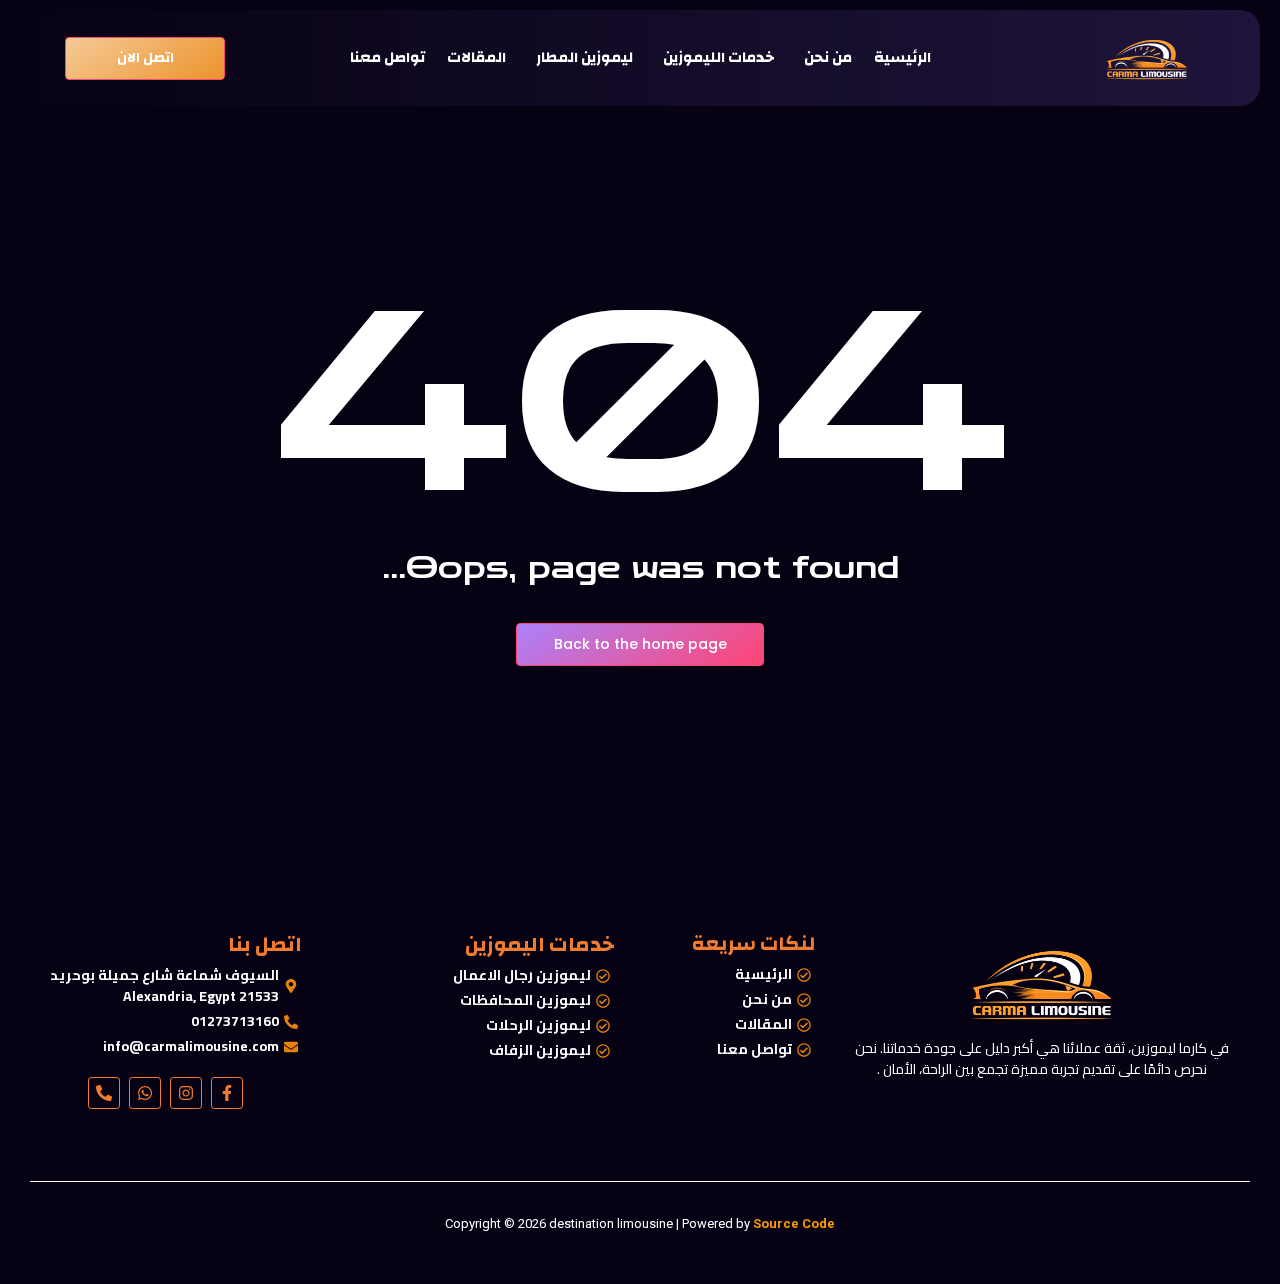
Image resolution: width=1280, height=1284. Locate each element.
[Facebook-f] (227, 1093)
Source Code (794, 1223)
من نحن (828, 58)
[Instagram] (186, 1093)
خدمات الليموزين (718, 58)
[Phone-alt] (104, 1093)
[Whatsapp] (145, 1093)
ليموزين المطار (584, 58)
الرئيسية (902, 58)
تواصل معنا (387, 58)
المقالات (476, 58)
